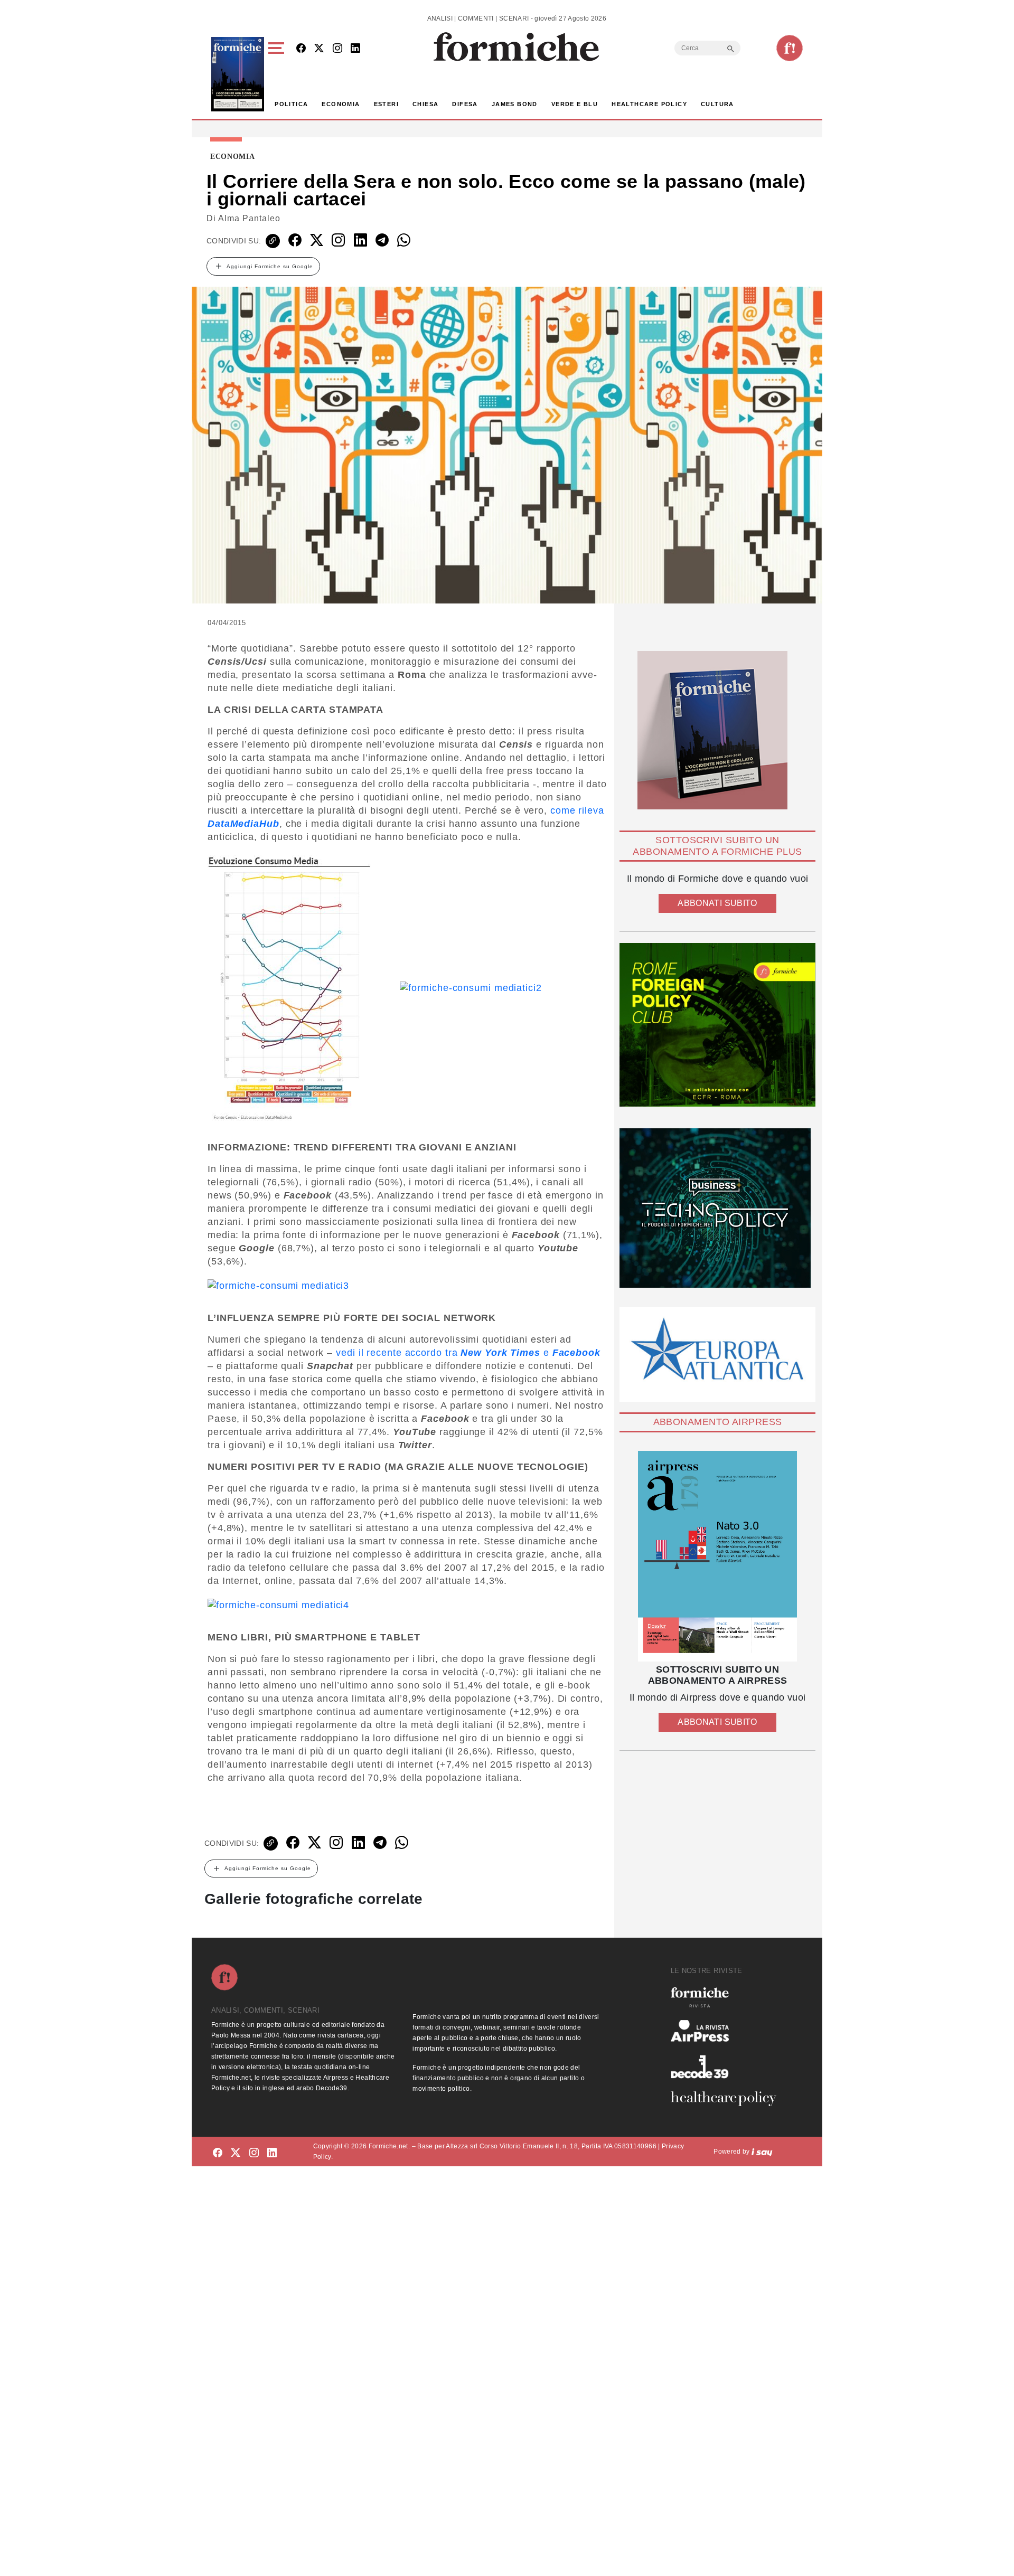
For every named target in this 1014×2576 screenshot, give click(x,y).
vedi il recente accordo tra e (468, 1353)
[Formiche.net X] (319, 49)
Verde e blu (575, 104)
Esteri (386, 104)
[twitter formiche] (236, 2153)
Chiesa (425, 104)
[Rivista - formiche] (728, 1997)
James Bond (515, 104)
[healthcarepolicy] (728, 2099)
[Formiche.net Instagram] (337, 49)
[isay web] (762, 2152)
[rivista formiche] (717, 1556)
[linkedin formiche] (272, 2153)
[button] (278, 74)
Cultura (717, 104)
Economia (341, 104)
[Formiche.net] (790, 48)
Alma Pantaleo (249, 218)
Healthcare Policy (649, 104)
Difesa (465, 104)
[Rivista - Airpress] (728, 2031)
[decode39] (728, 2067)
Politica (291, 104)
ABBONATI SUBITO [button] (717, 903)
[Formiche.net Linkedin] (355, 49)
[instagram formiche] (254, 2153)
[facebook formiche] (218, 2153)
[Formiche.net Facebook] (301, 49)
